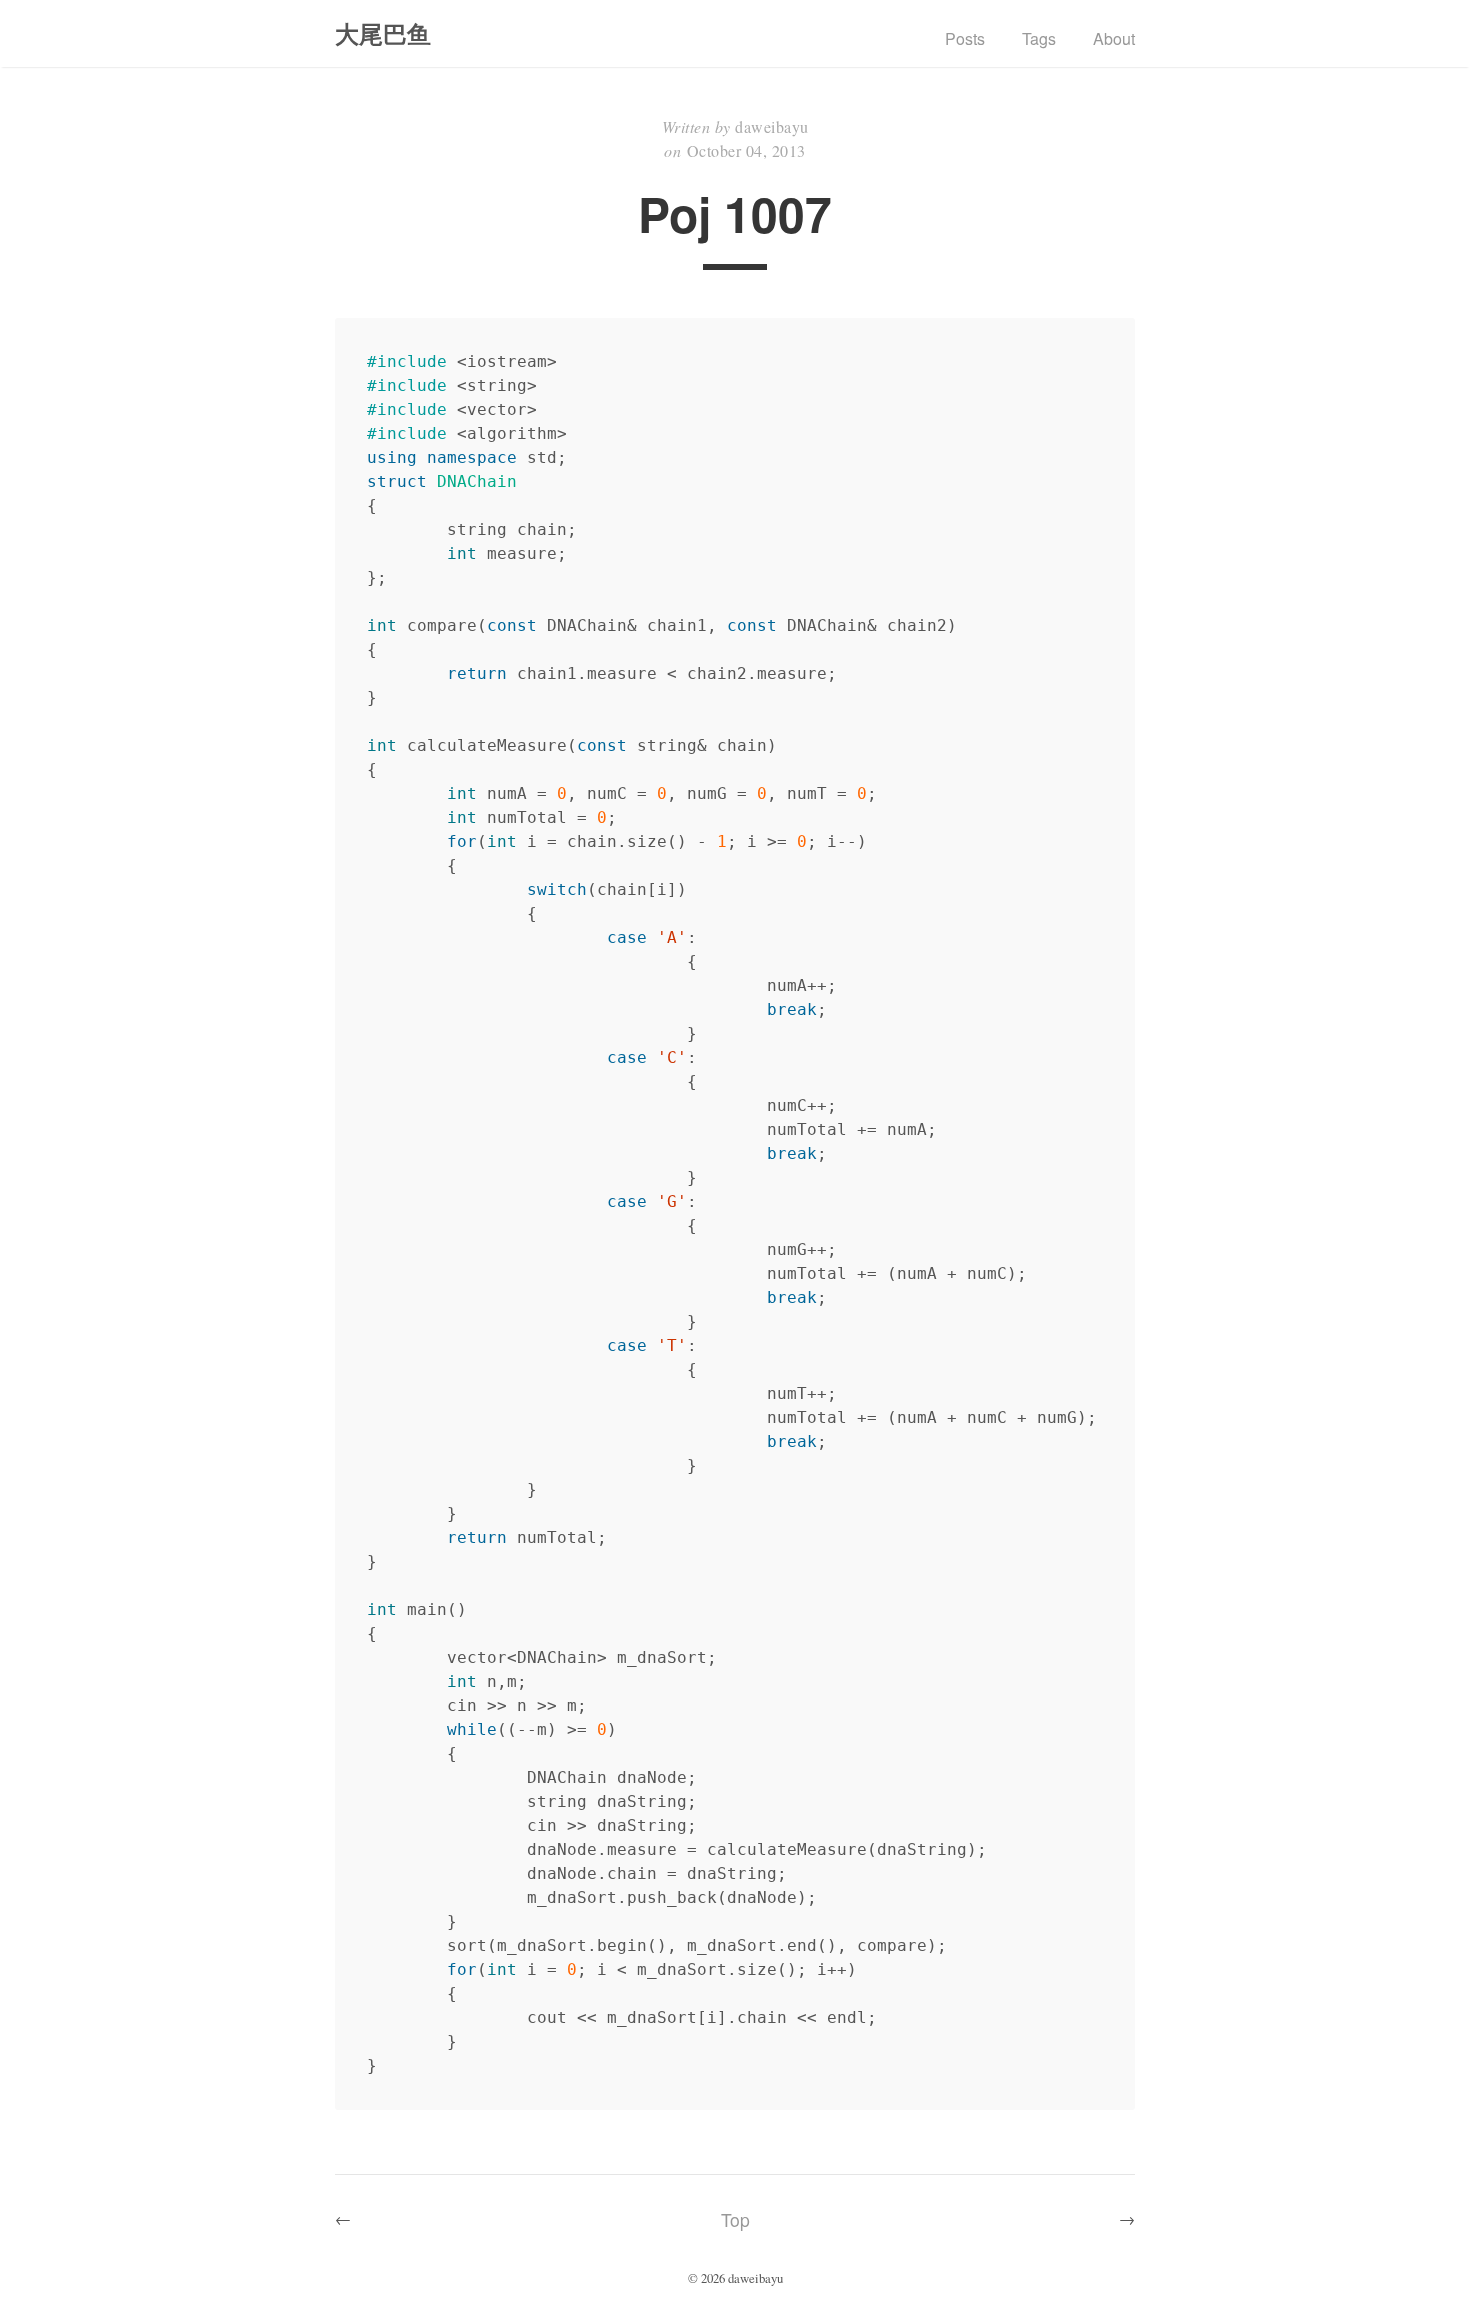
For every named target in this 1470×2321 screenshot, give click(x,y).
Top (735, 2219)
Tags (1039, 38)
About (1114, 38)
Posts (965, 38)
